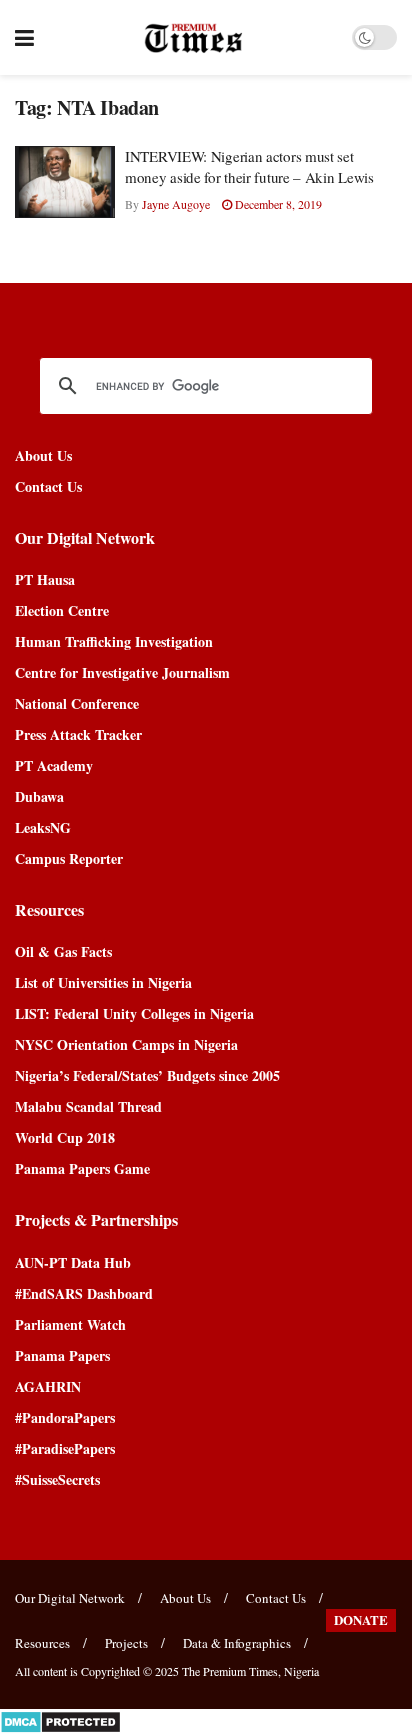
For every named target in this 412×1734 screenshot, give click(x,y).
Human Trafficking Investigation (114, 641)
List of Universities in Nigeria (103, 982)
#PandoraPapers (65, 1417)
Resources (42, 1643)
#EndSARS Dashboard (84, 1293)
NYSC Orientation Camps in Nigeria (126, 1044)
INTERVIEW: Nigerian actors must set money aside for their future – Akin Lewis (249, 166)
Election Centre (62, 610)
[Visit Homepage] (193, 38)
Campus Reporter (69, 858)
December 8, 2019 (277, 204)
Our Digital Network (70, 1598)
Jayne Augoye (176, 204)
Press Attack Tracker (78, 734)
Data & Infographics (237, 1643)
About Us (43, 455)
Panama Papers (62, 1355)
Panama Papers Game (82, 1168)
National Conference (77, 703)
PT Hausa (45, 579)
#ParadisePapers (65, 1448)
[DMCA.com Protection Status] (60, 1719)
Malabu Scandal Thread (88, 1106)
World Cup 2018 (65, 1137)
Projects (126, 1643)
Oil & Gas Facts (63, 951)
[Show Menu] (24, 37)
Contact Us (48, 486)
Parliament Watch (70, 1324)
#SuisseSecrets (57, 1479)
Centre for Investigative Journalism (122, 672)
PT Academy (54, 765)
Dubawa (39, 796)
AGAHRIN (48, 1386)
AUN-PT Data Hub (73, 1262)
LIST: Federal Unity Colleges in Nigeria (134, 1013)
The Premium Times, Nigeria (250, 1671)
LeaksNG (43, 827)
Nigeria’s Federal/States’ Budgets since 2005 (147, 1075)
